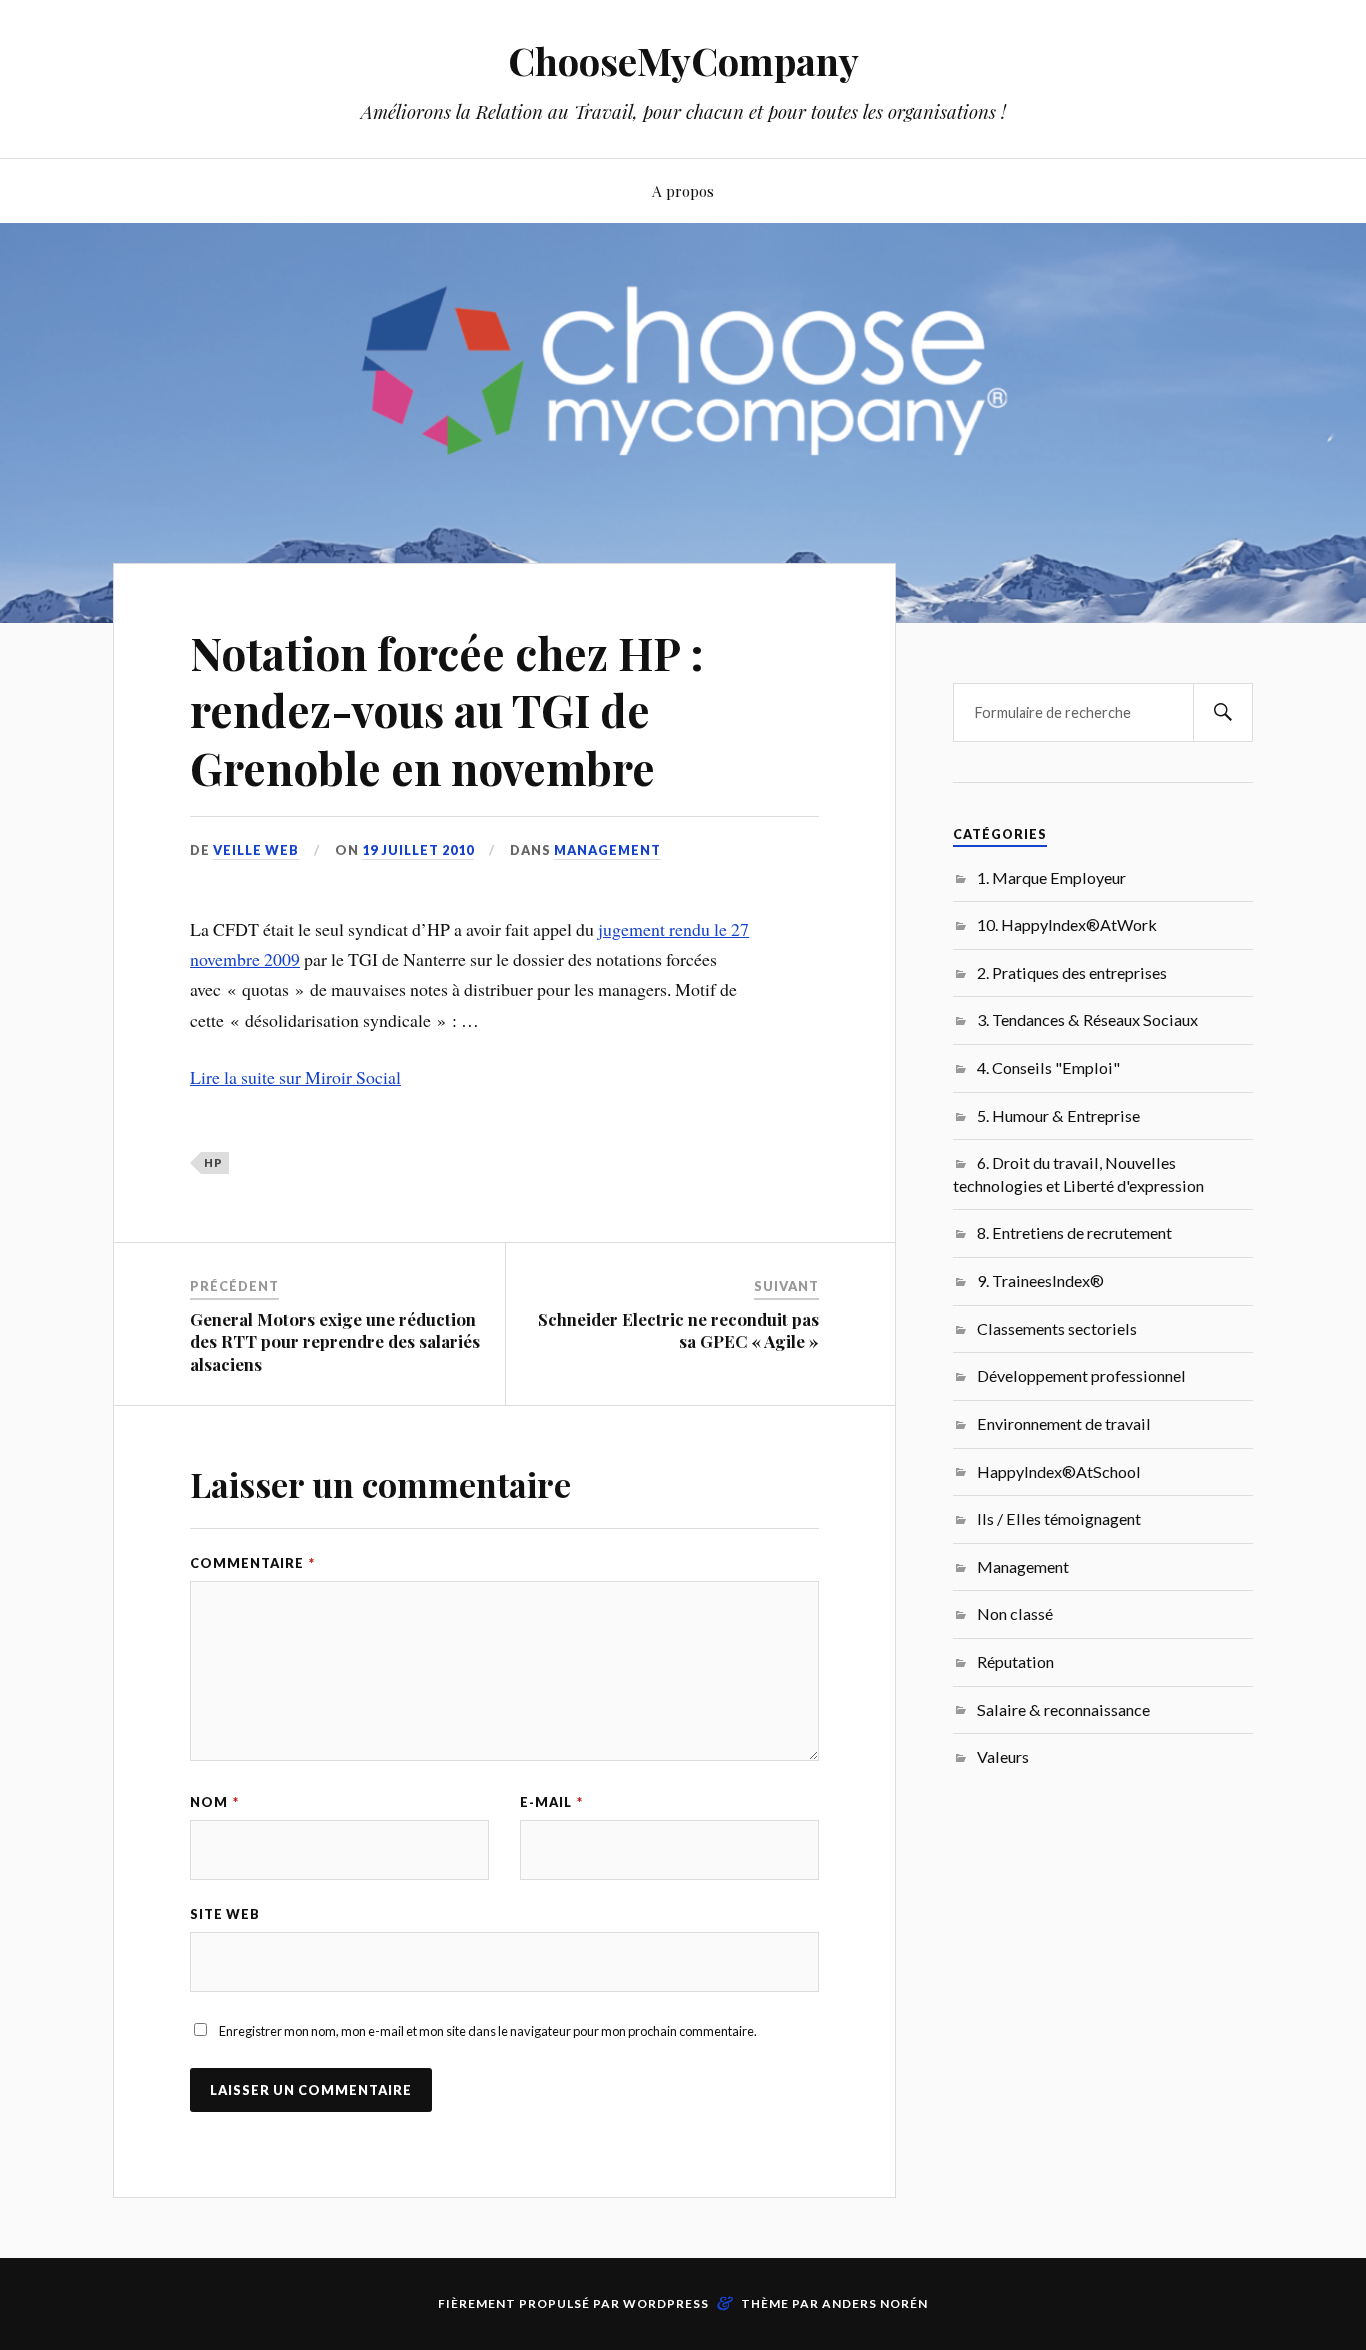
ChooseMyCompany (683, 60)
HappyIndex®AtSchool (1059, 1471)
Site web (225, 1914)
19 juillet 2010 (418, 850)
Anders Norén (875, 2303)
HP (213, 1162)
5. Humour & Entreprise (1058, 1115)
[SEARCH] (1223, 712)
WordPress (666, 2303)
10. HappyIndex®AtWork (1067, 924)
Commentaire (252, 1563)
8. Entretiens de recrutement (1074, 1232)
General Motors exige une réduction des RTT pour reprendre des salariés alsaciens (335, 1341)
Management (607, 850)
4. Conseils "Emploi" (1048, 1067)
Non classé (1015, 1613)
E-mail (551, 1802)
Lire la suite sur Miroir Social (295, 1077)
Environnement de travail (1064, 1423)
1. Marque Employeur (1051, 877)
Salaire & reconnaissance (1063, 1709)
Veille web (256, 850)
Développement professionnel (1081, 1375)
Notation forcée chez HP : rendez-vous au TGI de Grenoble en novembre (447, 710)
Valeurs (1003, 1756)
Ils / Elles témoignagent (1059, 1518)
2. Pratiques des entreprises (1072, 972)
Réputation (1015, 1661)
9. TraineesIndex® (1040, 1280)
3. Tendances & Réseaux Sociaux (1087, 1019)
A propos (683, 190)
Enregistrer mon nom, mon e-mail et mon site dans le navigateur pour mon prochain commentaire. (488, 2031)
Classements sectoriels (1057, 1328)
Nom (214, 1802)
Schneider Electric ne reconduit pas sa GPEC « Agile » (678, 1330)
